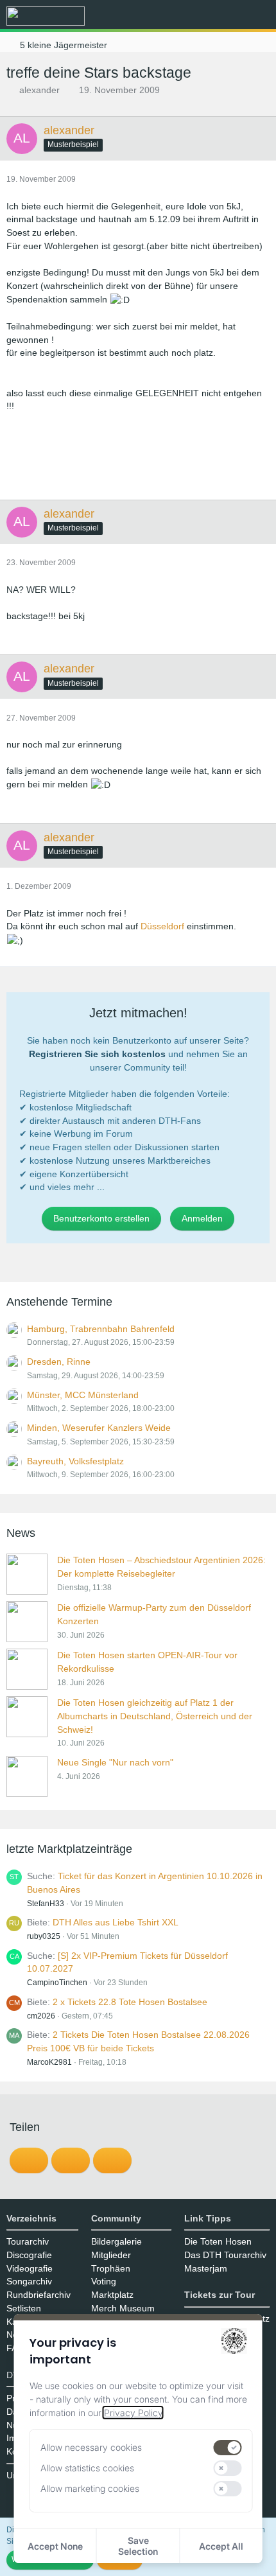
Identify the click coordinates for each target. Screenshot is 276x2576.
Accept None (55, 2546)
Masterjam (206, 2268)
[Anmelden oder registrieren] (227, 16)
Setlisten (24, 2308)
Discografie (29, 2255)
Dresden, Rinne (59, 1362)
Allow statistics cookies (87, 2468)
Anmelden (202, 1218)
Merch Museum (123, 2308)
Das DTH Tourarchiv (225, 2255)
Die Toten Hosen (218, 2241)
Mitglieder (111, 2255)
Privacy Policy (133, 2413)
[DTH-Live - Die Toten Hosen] (46, 16)
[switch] (228, 2448)
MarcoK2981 (49, 2062)
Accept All (221, 2546)
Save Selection (138, 2546)
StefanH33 (46, 1904)
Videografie (30, 2268)
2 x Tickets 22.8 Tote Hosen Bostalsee (130, 2002)
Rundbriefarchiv (39, 2295)
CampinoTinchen (57, 1983)
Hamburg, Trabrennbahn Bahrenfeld (101, 1329)
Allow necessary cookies (91, 2447)
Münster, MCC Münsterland (83, 1395)
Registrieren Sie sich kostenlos (97, 1054)
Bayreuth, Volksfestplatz (75, 1461)
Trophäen (111, 2268)
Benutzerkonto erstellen (101, 1218)
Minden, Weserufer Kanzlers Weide (99, 1428)
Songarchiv (29, 2281)
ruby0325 (44, 1936)
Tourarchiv (28, 2241)
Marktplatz (112, 2295)
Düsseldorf (162, 926)
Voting (104, 2281)
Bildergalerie (116, 2241)
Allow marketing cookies (90, 2488)
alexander (39, 90)
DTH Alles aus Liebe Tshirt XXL (116, 1922)
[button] (195, 16)
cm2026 (41, 2016)
